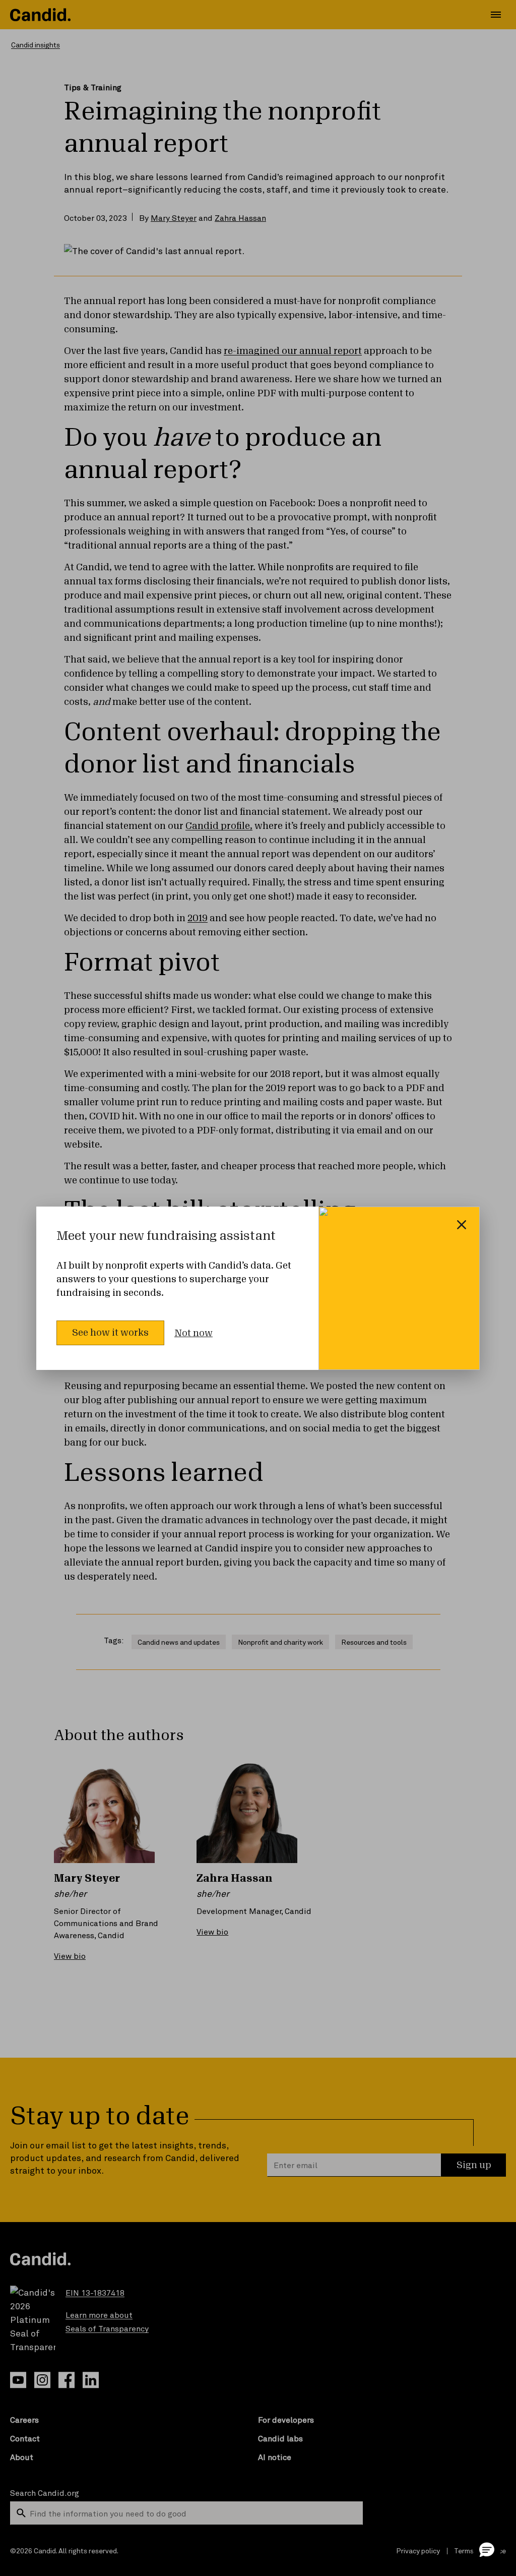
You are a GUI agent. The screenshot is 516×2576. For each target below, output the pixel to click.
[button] (487, 2549)
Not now (193, 1333)
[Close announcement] (462, 1225)
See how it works (110, 1333)
